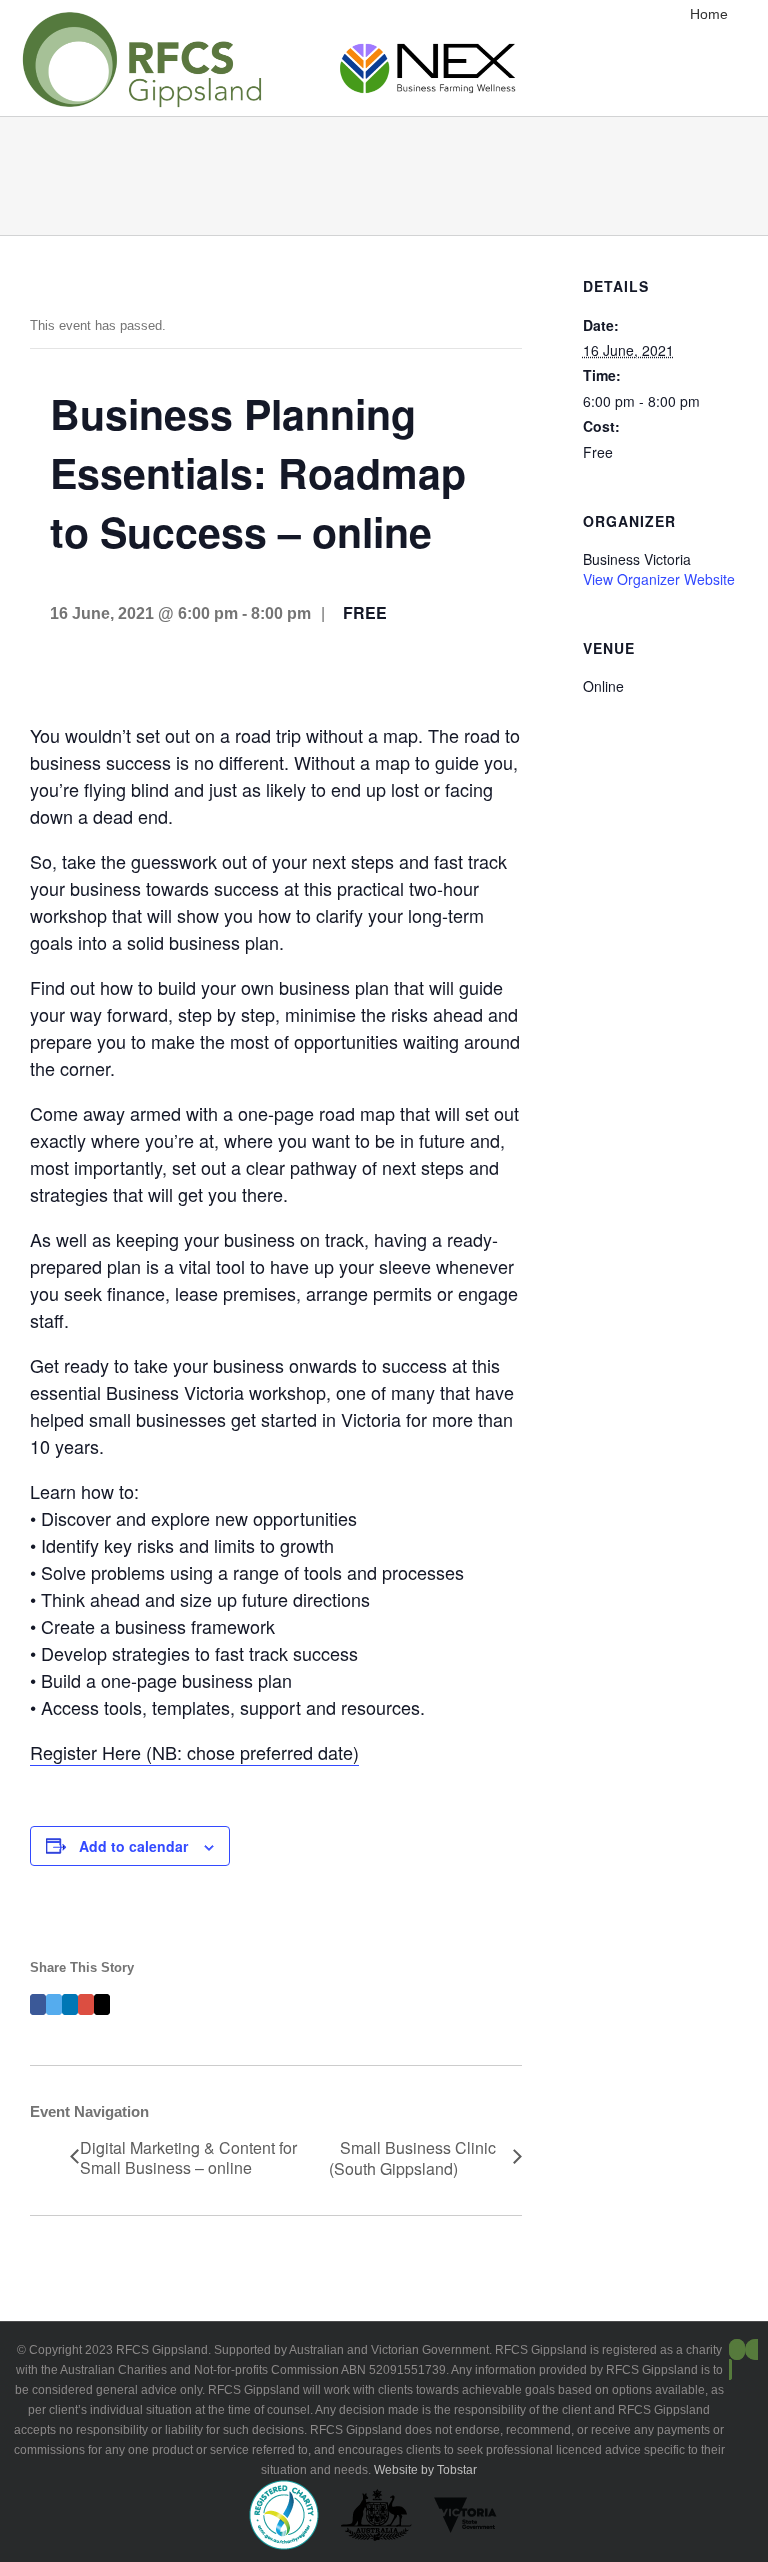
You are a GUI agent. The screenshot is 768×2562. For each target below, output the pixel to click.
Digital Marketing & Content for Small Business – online (188, 2158)
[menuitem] (719, 14)
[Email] (102, 2004)
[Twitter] (54, 2004)
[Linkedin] (70, 2004)
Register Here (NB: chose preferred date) (194, 1752)
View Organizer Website (659, 579)
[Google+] (86, 2004)
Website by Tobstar (425, 2470)
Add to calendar (133, 1846)
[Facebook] (38, 2004)
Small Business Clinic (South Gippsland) (412, 2159)
